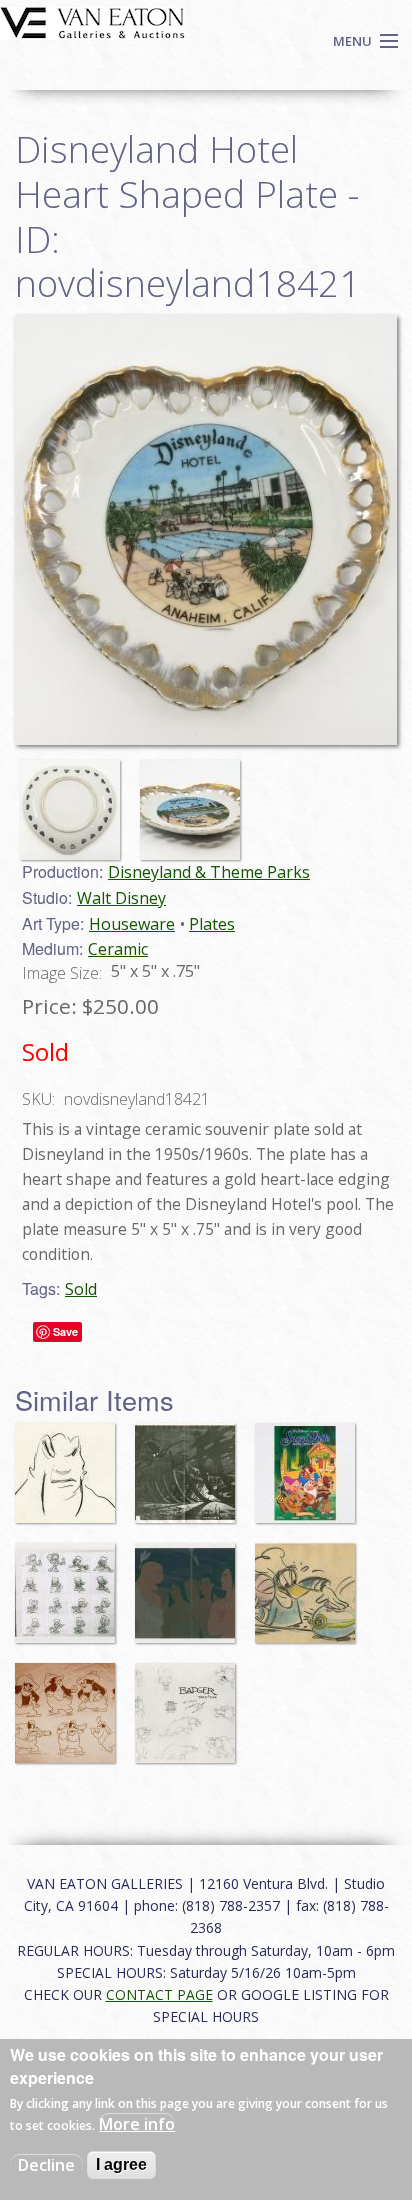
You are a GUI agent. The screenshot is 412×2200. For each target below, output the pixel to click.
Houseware (132, 924)
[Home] (92, 21)
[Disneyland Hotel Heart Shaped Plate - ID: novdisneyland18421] (75, 801)
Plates (212, 924)
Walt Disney (121, 898)
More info (137, 2124)
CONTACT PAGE (159, 1994)
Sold (81, 1289)
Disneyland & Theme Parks (209, 872)
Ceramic (118, 949)
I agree (121, 2164)
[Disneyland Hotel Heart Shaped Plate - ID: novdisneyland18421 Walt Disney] (206, 529)
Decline (46, 2165)
